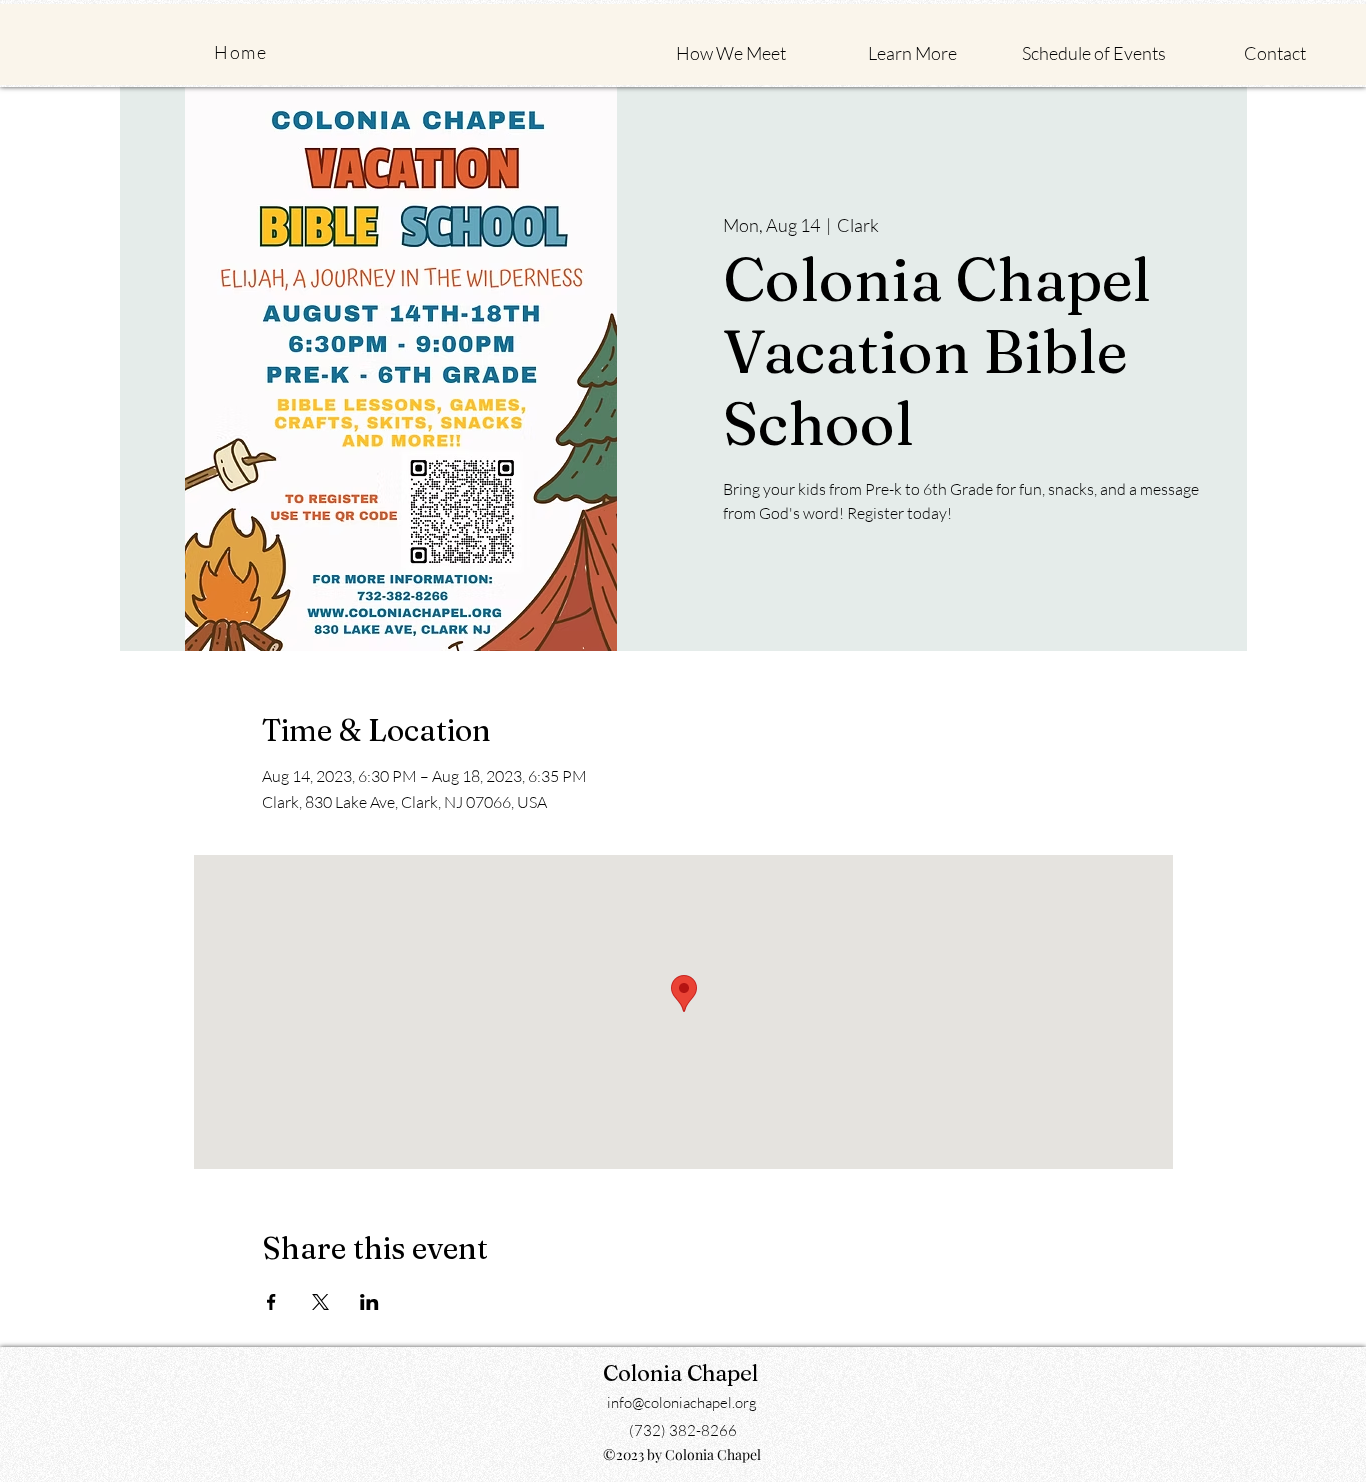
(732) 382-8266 (683, 1430)
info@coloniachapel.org (682, 1402)
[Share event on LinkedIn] (369, 1302)
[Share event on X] (320, 1302)
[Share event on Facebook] (271, 1302)
